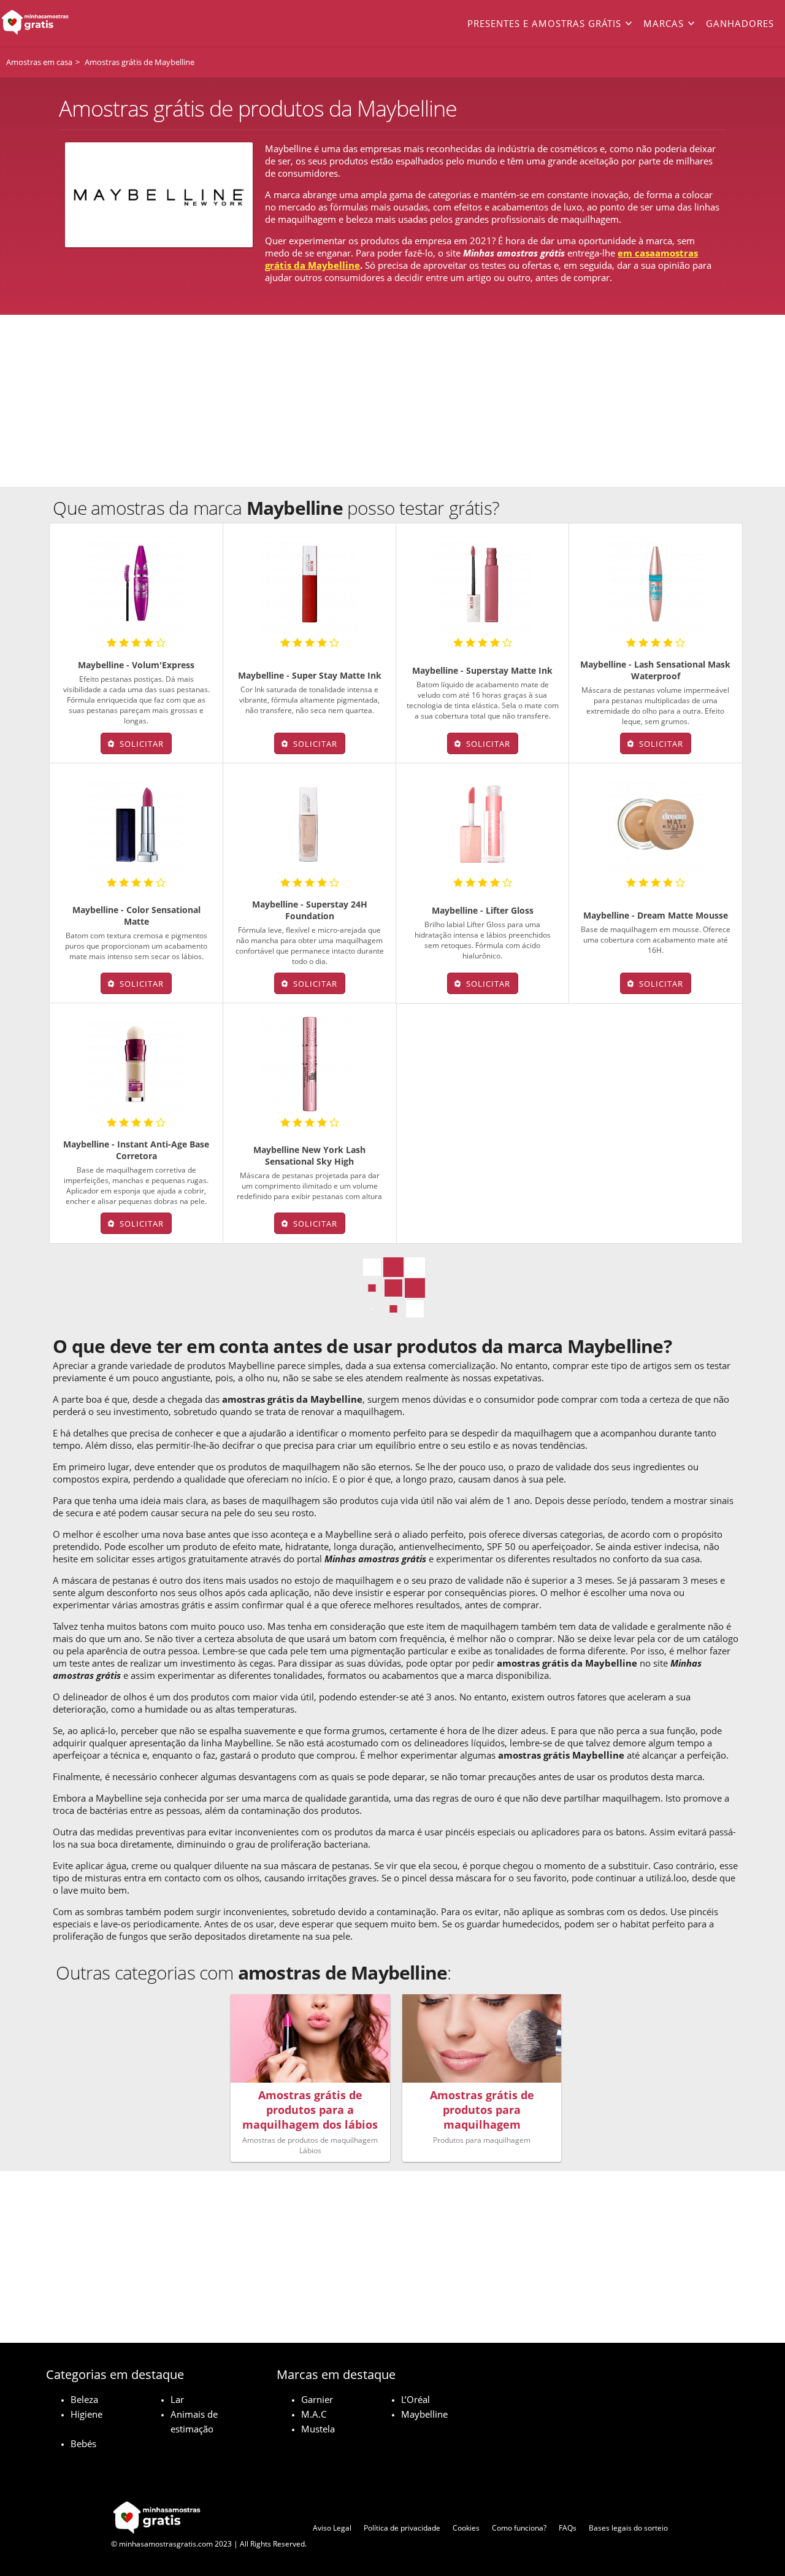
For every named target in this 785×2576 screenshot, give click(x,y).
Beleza (84, 2399)
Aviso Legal (332, 2528)
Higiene (86, 2414)
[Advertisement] (392, 401)
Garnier (317, 2399)
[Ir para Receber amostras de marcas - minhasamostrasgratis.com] (78, 23)
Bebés (83, 2443)
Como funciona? (519, 2528)
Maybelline (424, 2414)
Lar (177, 2399)
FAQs (568, 2528)
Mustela (318, 2429)
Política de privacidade (402, 2528)
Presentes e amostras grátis (544, 23)
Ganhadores (740, 23)
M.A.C (314, 2414)
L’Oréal (415, 2399)
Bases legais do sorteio (628, 2528)
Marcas (664, 23)
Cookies (466, 2528)
